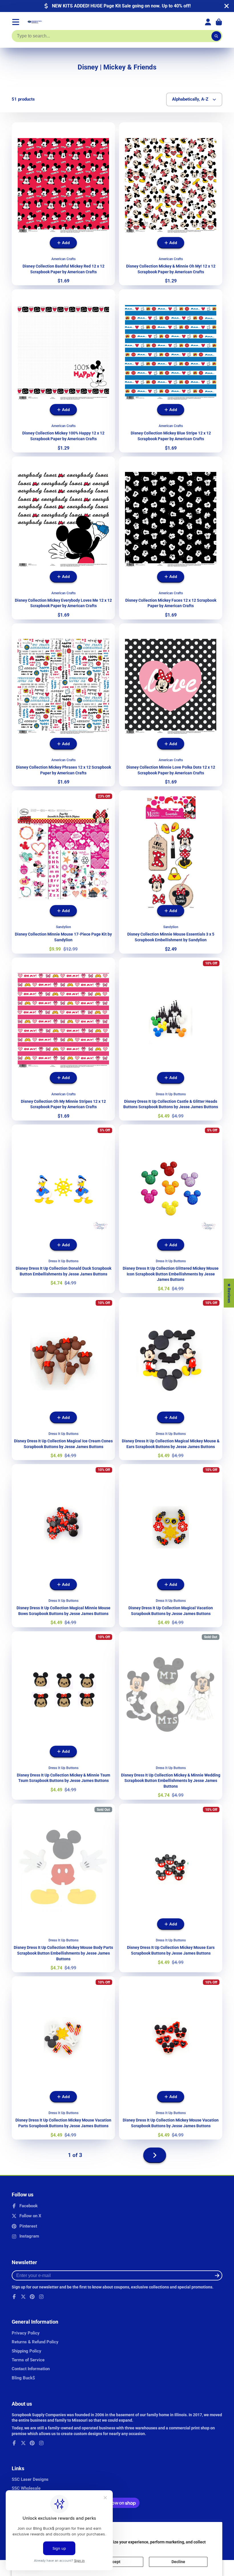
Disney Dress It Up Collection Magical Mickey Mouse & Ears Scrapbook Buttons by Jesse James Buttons (171, 1379)
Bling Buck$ (23, 2378)
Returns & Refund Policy (35, 2342)
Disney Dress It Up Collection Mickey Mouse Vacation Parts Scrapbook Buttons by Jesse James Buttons (63, 2058)
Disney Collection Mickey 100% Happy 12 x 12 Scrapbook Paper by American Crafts (63, 371)
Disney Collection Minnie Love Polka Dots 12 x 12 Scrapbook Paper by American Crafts (171, 705)
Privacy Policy (26, 2333)
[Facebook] (14, 2297)
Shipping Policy (27, 2351)
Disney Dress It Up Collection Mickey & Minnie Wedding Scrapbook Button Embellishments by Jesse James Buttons (171, 1716)
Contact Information (31, 2369)
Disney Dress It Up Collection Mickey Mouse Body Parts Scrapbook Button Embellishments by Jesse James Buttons (63, 1888)
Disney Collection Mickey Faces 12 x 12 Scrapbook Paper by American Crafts (171, 538)
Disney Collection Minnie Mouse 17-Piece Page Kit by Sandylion (63, 872)
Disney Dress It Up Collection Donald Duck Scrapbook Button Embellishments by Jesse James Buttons (63, 1209)
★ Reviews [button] (229, 1293)
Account (208, 22)
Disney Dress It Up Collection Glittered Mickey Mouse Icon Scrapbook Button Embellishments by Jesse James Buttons (171, 1209)
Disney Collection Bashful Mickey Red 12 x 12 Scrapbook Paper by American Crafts (63, 204)
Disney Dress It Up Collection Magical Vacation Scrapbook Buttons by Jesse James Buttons (171, 1546)
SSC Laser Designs (30, 2479)
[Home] (35, 22)
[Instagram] (41, 2297)
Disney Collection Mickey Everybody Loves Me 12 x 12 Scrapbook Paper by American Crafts (63, 538)
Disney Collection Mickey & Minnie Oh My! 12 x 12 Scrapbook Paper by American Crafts (171, 204)
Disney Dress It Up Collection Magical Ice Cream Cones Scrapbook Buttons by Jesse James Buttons (63, 1379)
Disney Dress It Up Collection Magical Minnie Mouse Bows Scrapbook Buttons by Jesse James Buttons (63, 1546)
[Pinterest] (32, 2297)
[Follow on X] (23, 2297)
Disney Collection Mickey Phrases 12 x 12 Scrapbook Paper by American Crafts (63, 705)
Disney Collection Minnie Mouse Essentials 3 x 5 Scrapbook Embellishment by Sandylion (171, 872)
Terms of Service (28, 2360)
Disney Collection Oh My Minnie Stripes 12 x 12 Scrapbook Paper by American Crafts (63, 1039)
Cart (219, 22)
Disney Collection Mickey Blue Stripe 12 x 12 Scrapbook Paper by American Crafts (171, 371)
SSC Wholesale (26, 2488)
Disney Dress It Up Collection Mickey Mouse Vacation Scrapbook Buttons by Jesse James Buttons (171, 2058)
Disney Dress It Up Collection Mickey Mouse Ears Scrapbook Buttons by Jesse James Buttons (171, 1888)
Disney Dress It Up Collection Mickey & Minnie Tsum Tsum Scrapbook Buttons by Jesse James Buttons (63, 1716)
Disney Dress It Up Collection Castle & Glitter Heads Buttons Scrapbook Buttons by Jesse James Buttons (171, 1039)
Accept (114, 2562)
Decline (178, 2562)
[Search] (216, 36)
